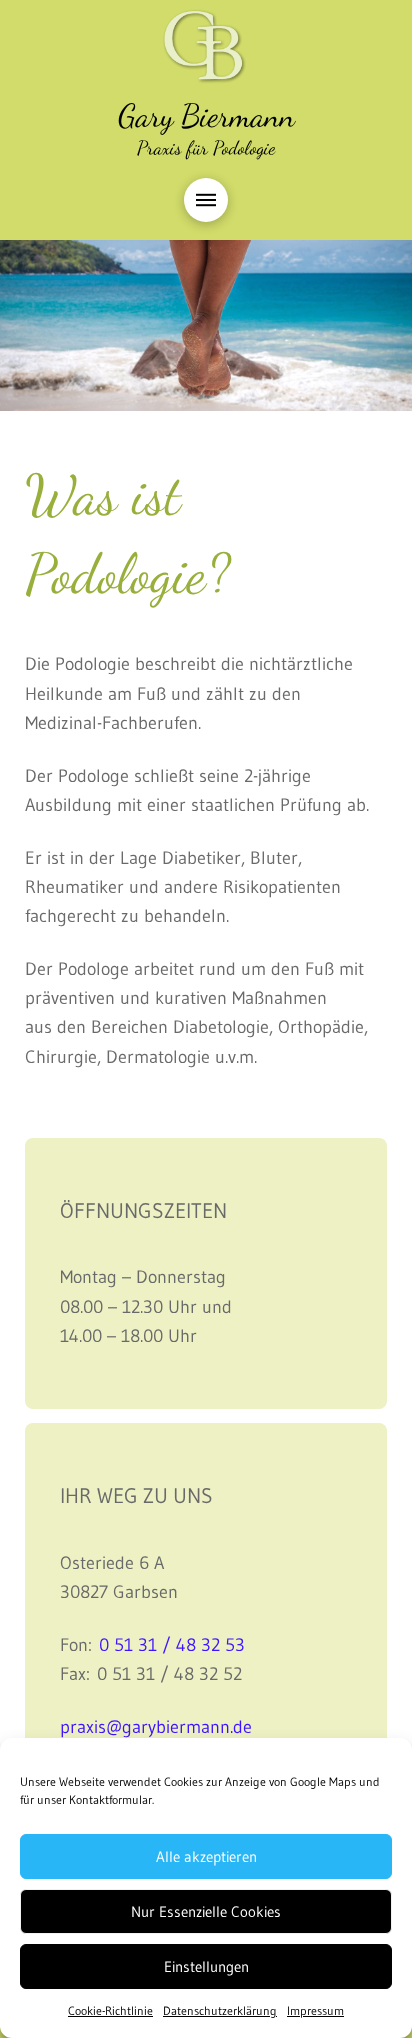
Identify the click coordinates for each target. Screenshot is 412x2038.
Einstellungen (206, 1966)
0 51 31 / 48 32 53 (172, 1644)
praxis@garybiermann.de (156, 1726)
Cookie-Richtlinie (110, 2010)
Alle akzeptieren (206, 1856)
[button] (206, 200)
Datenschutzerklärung (220, 2010)
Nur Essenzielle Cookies (206, 1911)
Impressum (315, 2010)
